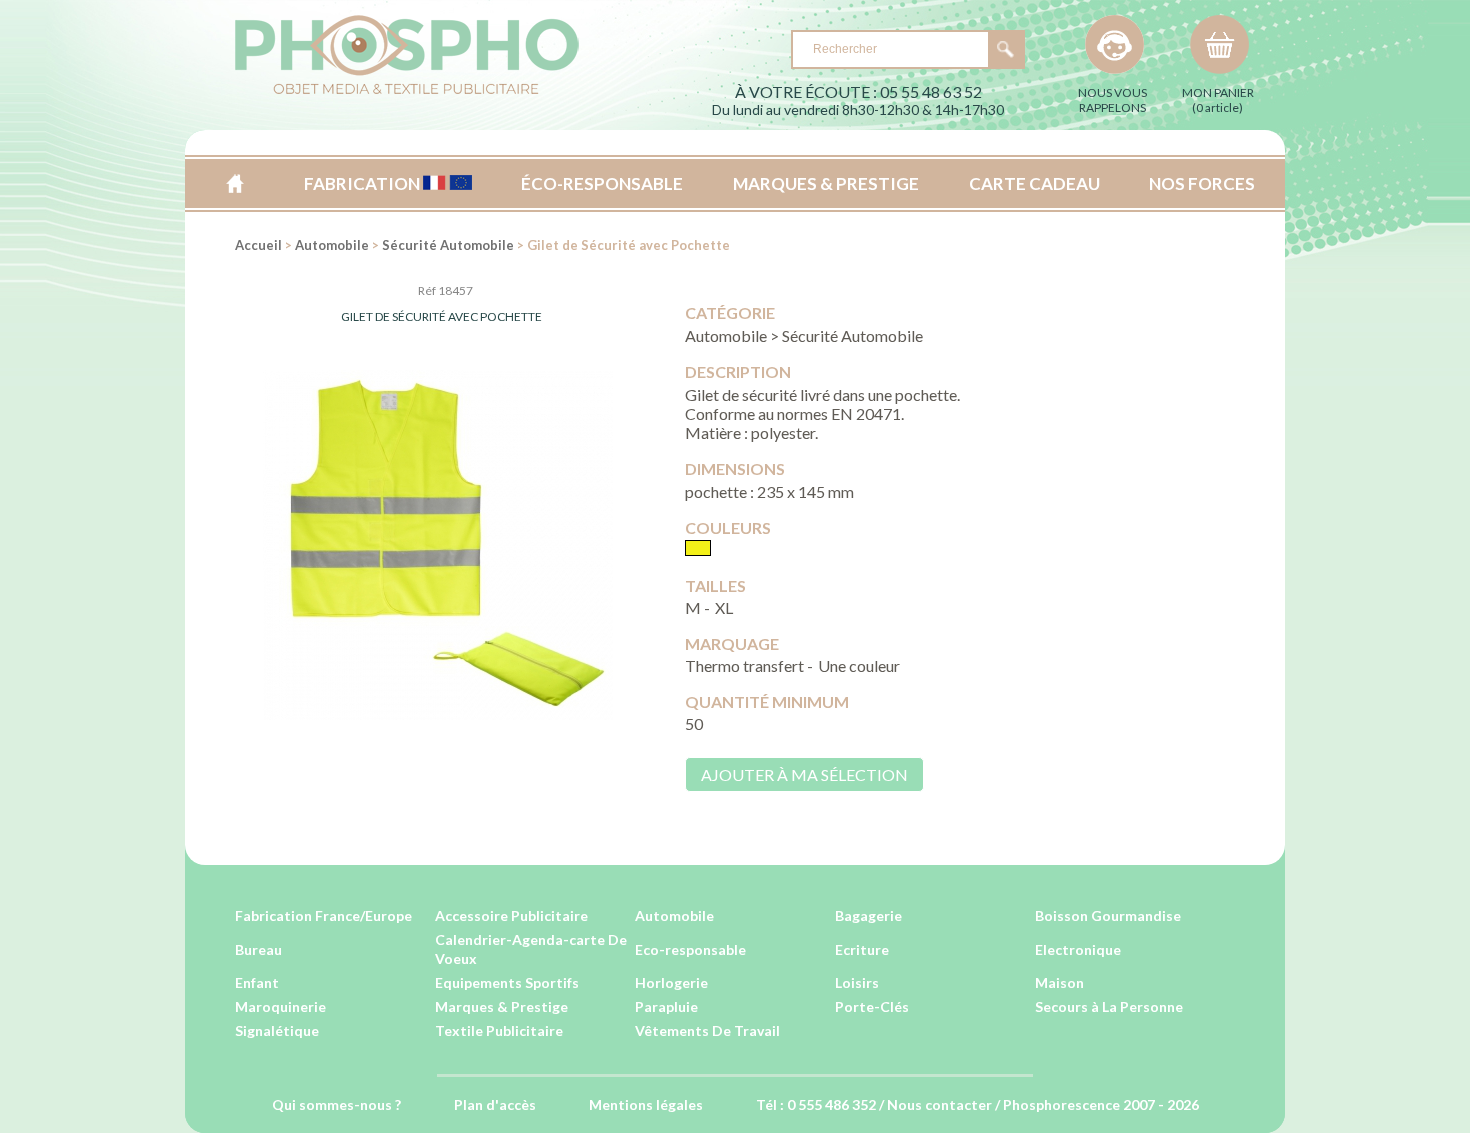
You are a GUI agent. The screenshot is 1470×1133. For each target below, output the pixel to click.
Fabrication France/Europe (323, 915)
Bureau (258, 949)
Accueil (234, 183)
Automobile (332, 245)
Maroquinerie (280, 1006)
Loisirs (857, 982)
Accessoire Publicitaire (511, 915)
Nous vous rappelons (1112, 100)
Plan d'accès (495, 1104)
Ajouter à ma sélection (804, 774)
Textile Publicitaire (499, 1030)
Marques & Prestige (501, 1006)
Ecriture (862, 949)
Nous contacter (939, 1104)
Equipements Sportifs (507, 982)
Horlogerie (671, 982)
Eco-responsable (690, 949)
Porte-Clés (872, 1006)
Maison (1059, 982)
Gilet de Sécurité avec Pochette (441, 316)
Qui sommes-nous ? (336, 1104)
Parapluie (666, 1006)
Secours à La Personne (1109, 1006)
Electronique (1078, 949)
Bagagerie (868, 915)
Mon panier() (1218, 100)
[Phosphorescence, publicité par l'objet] (407, 90)
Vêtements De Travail (707, 1030)
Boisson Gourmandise (1108, 915)
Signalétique (277, 1030)
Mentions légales (646, 1104)
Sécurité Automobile (448, 245)
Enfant (257, 982)
